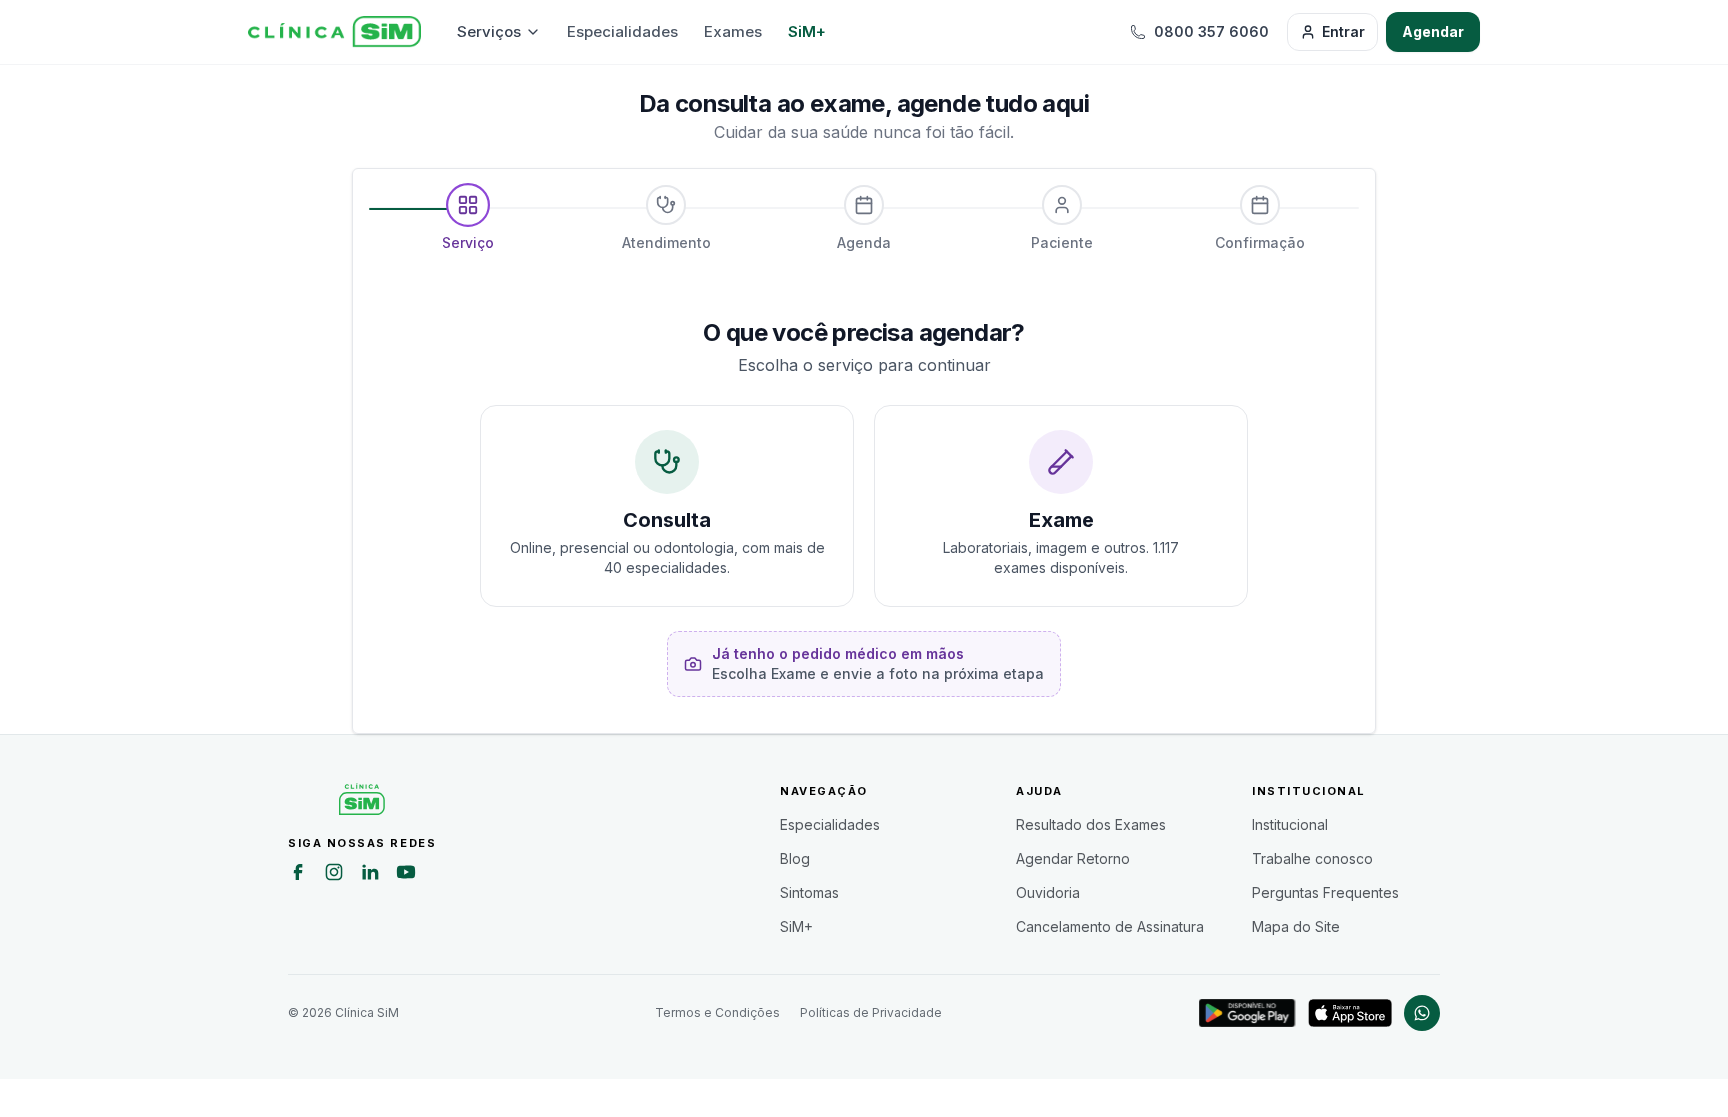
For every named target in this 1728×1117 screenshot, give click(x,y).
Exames (733, 31)
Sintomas (809, 892)
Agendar (1433, 31)
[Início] (334, 32)
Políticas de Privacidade (871, 1012)
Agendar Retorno (1073, 858)
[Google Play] (1247, 1013)
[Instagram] (334, 875)
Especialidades (622, 31)
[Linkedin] (370, 875)
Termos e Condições (717, 1012)
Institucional (1290, 824)
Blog (795, 858)
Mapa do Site (1296, 926)
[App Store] (1350, 1013)
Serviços (489, 31)
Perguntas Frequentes (1325, 892)
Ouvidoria (1048, 892)
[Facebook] (298, 875)
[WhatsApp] (1422, 1013)
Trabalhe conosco (1312, 858)
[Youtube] (406, 875)
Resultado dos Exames (1091, 824)
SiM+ (807, 31)
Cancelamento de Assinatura (1110, 926)
